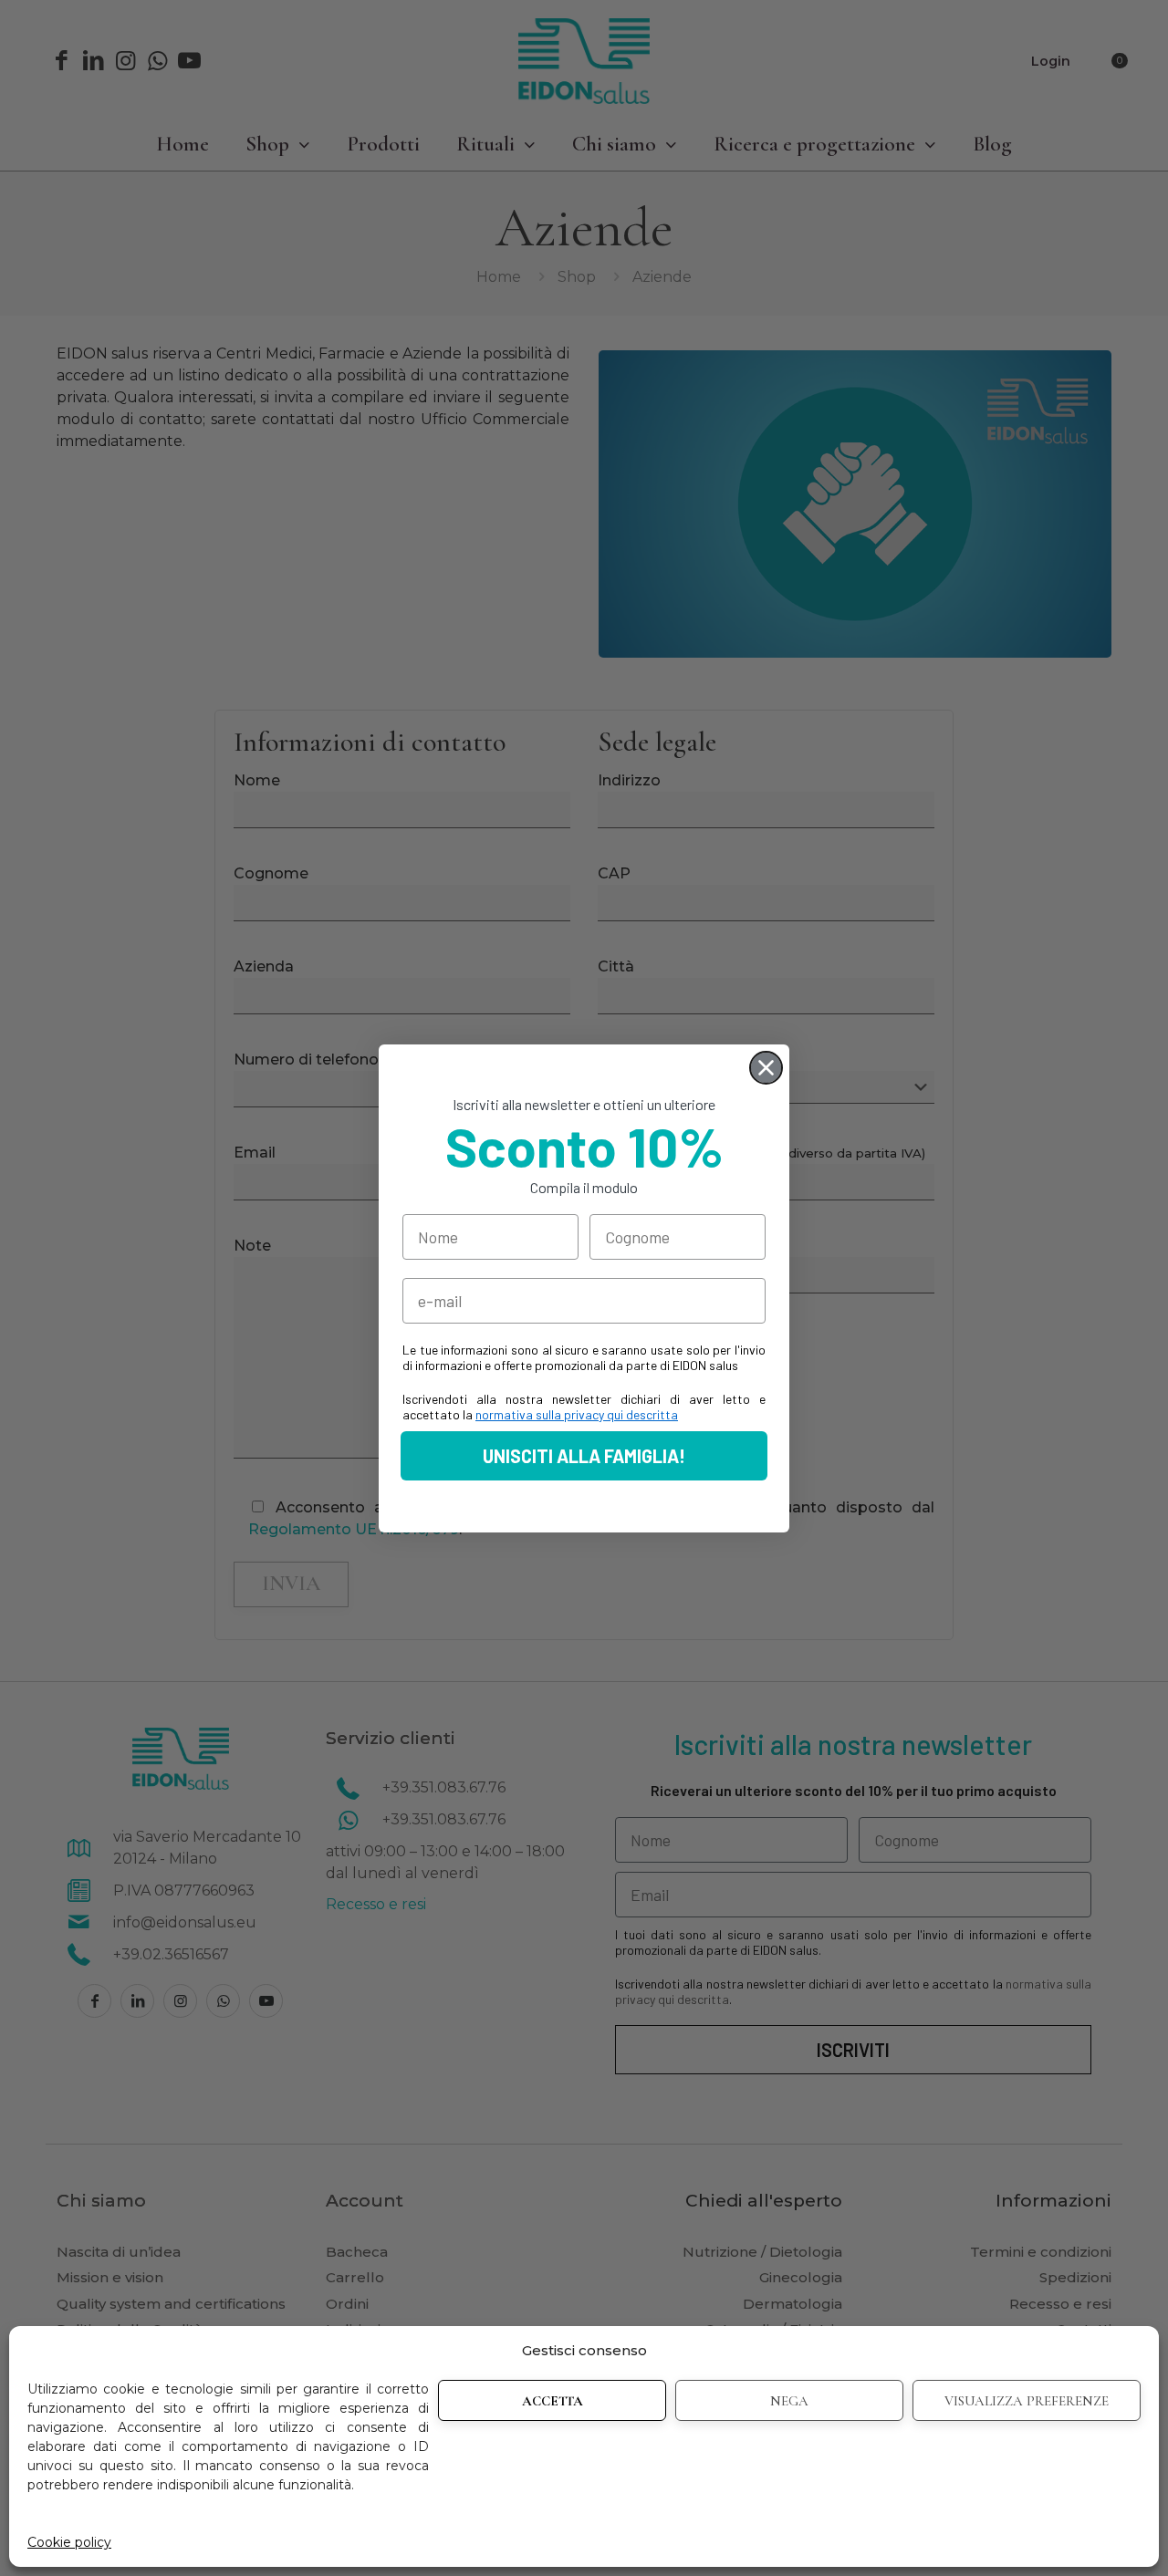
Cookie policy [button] (69, 2542)
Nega (789, 2401)
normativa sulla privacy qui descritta (577, 1414)
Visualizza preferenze (1027, 2401)
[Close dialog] (766, 1068)
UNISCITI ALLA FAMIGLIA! (584, 1456)
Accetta (553, 2401)
